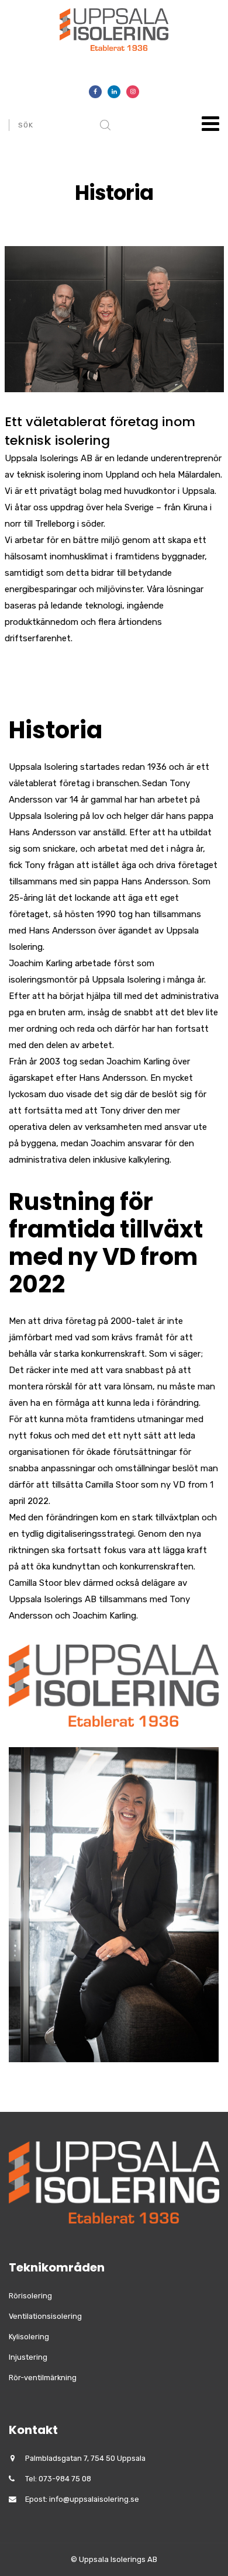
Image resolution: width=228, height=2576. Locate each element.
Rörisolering (30, 2296)
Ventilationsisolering (45, 2316)
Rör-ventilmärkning (43, 2378)
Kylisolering (29, 2337)
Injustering (28, 2357)
